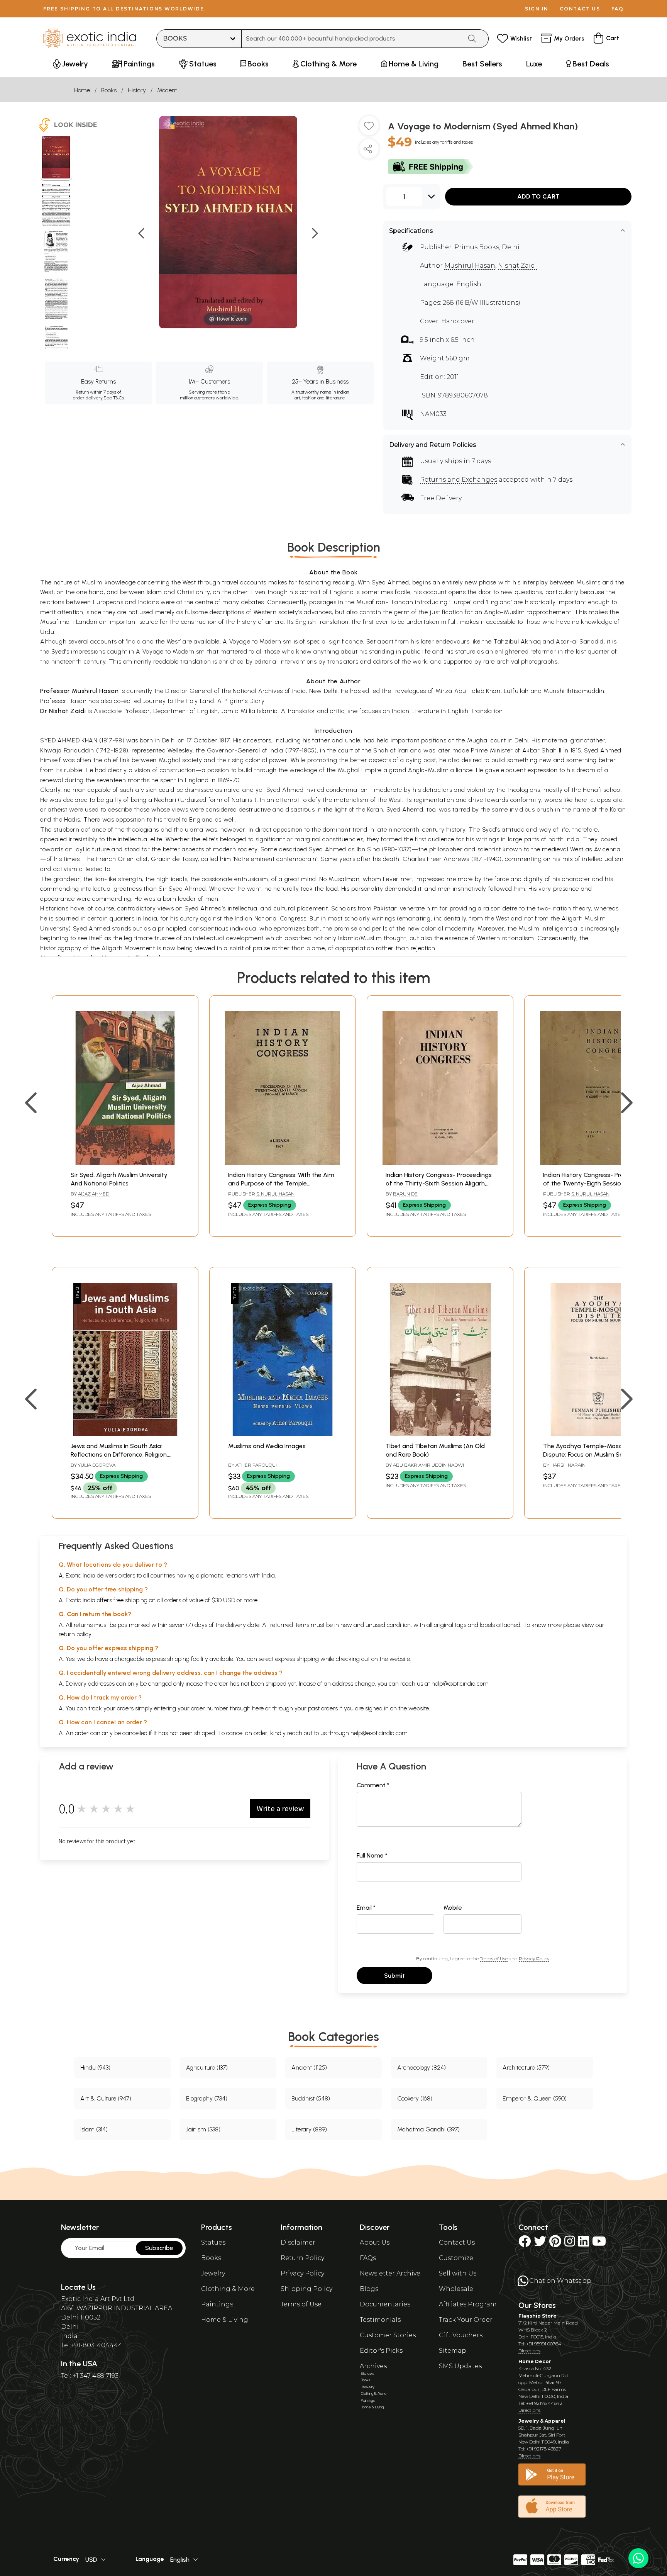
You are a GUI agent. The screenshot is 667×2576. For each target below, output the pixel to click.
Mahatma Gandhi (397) (428, 2129)
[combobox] (352, 39)
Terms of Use (494, 1959)
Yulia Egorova (97, 1465)
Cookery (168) (415, 2098)
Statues (213, 2242)
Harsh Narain (568, 1465)
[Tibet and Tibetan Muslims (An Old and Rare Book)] (440, 1434)
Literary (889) (309, 2129)
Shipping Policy (306, 2289)
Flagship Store (537, 2316)
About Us (375, 2242)
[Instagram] (570, 2244)
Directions (529, 2351)
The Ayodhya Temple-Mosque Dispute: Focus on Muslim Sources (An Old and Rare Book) (596, 1455)
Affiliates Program (468, 2304)
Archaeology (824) (422, 2067)
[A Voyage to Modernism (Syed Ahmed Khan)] (56, 158)
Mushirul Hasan (470, 266)
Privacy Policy (534, 1959)
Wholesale (456, 2289)
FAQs (368, 2258)
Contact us (580, 9)
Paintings (217, 2304)
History (137, 90)
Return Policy (302, 2258)
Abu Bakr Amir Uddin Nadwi (428, 1465)
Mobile (453, 1908)
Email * (366, 1908)
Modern (167, 90)
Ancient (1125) (309, 2067)
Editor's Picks (381, 2351)
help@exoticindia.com (460, 1684)
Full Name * (372, 1855)
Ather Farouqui (256, 1465)
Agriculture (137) (207, 2067)
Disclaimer (298, 2242)
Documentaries (385, 2304)
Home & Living (225, 2320)
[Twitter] (540, 2244)
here (258, 1708)
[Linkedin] (584, 2244)
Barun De (405, 1194)
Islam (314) (94, 2129)
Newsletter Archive (390, 2273)
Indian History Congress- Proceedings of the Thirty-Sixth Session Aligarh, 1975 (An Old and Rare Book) (439, 1184)
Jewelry (213, 2273)
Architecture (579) (526, 2067)
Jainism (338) (203, 2129)
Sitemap (453, 2351)
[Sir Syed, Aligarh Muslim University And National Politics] (125, 1163)
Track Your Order (466, 2320)
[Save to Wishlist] (369, 129)
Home (82, 90)
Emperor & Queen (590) (535, 2098)
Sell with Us (458, 2273)
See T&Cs (114, 398)
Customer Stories (388, 2335)
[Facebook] (525, 2244)
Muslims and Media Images (267, 1446)
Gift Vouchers (461, 2335)
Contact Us (457, 2242)
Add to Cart (538, 196)
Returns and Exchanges (459, 480)
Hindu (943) (95, 2067)
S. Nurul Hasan (275, 1194)
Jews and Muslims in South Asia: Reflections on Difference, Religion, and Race (119, 1455)
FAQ (618, 9)
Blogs (369, 2289)
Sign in (537, 9)
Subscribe (159, 2248)
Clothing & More (228, 2289)
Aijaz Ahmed (94, 1194)
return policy (75, 1634)
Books (109, 90)
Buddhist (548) (311, 2098)
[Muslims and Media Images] (283, 1434)
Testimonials (380, 2320)
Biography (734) (207, 2098)
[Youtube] (599, 2244)
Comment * (373, 1785)
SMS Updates (460, 2366)
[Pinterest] (555, 2244)
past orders (323, 1708)
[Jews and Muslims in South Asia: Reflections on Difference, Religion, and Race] (125, 1434)
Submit (394, 1976)
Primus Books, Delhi (487, 247)
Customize (456, 2258)
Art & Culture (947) (106, 2098)
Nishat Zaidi (517, 266)
